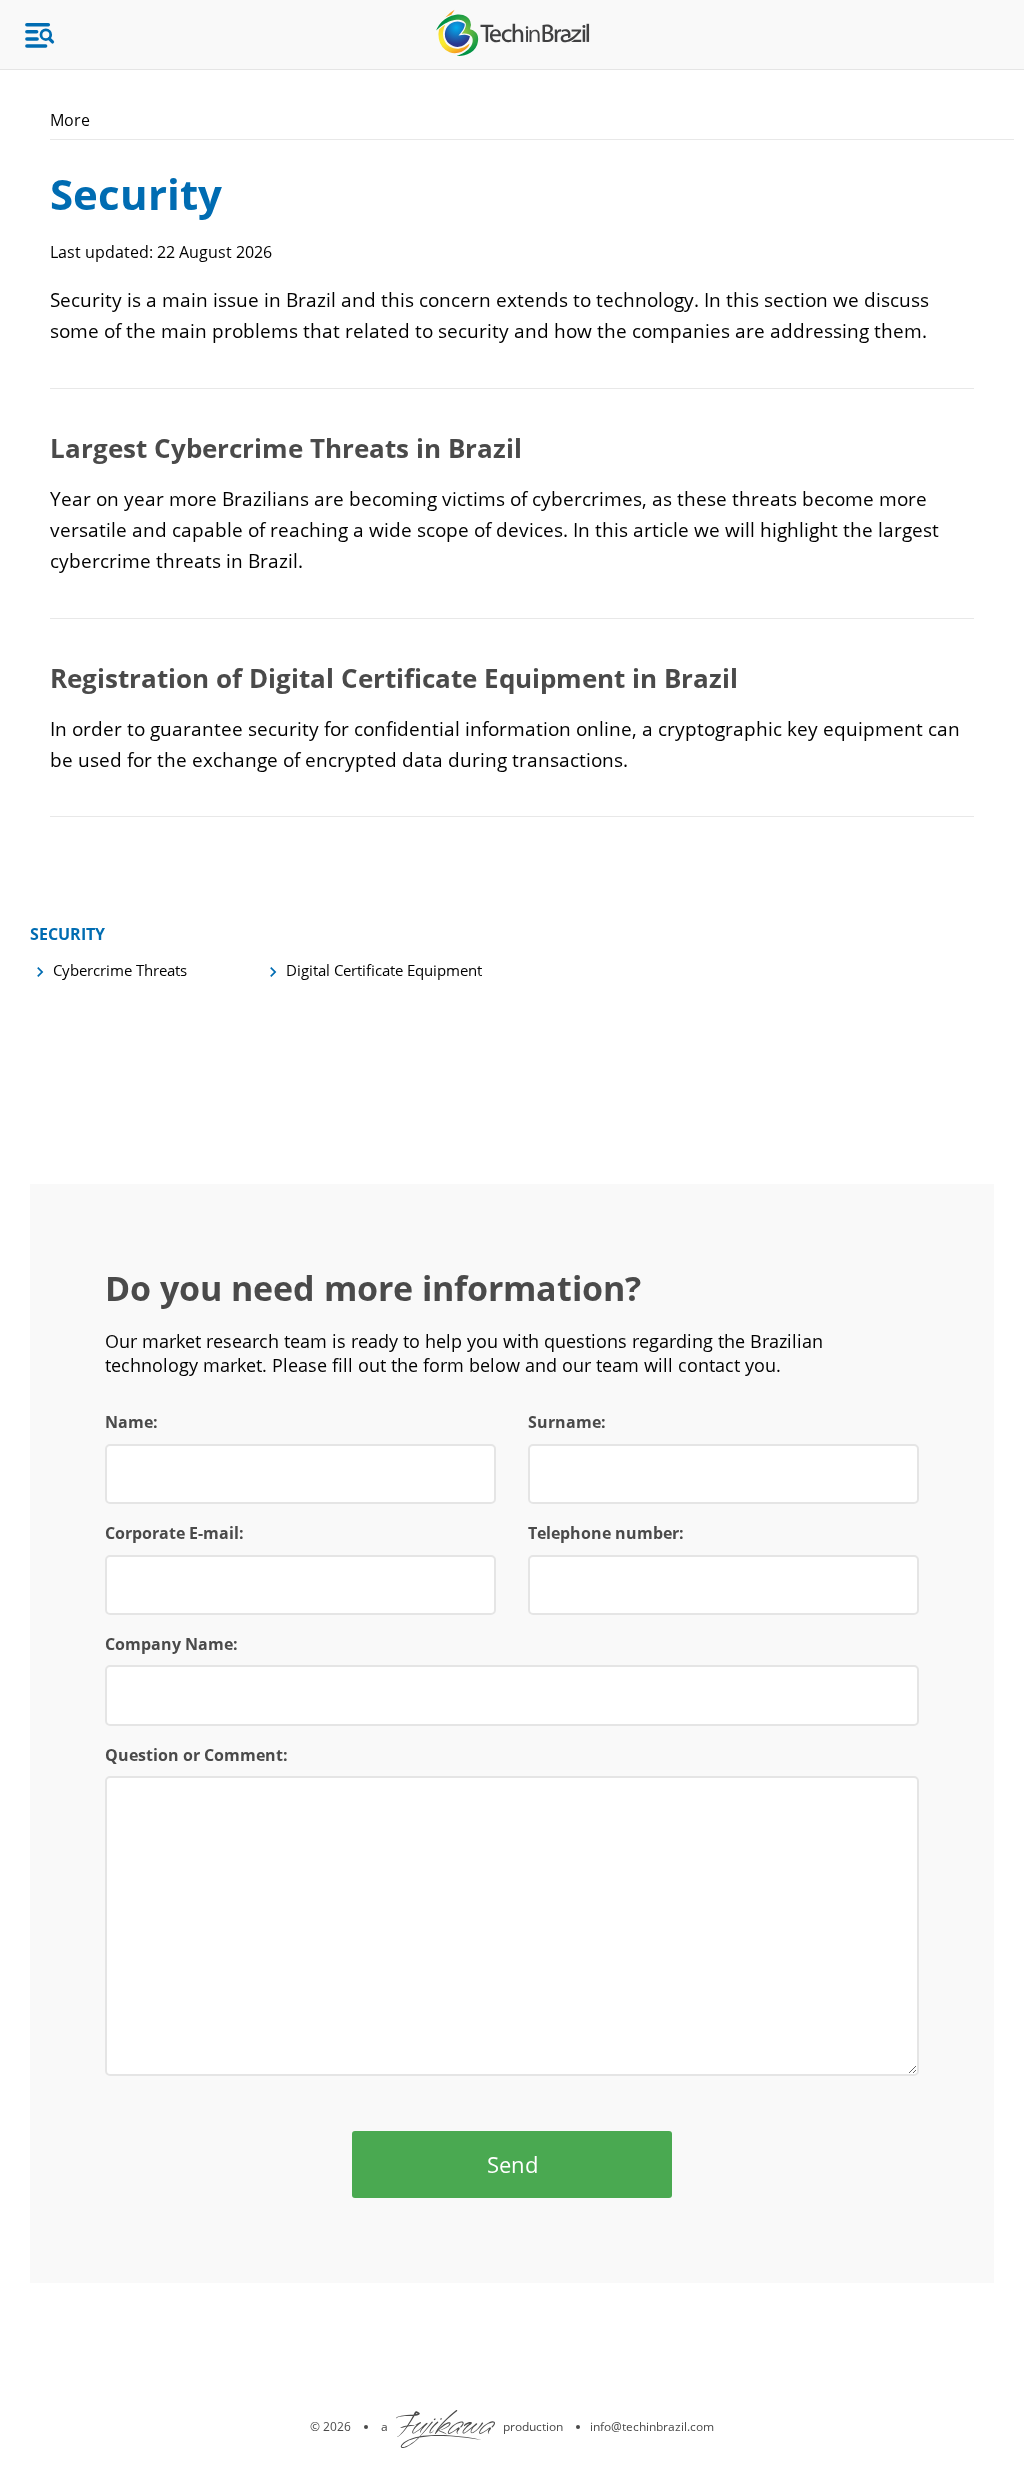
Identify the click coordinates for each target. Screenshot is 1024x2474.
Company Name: (171, 1644)
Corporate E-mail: (174, 1533)
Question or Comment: (196, 1755)
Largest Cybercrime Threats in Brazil (286, 448)
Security (67, 934)
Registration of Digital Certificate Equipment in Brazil (394, 678)
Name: (131, 1422)
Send (512, 2164)
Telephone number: (606, 1533)
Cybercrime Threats (120, 970)
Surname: (567, 1422)
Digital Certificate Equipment (384, 970)
